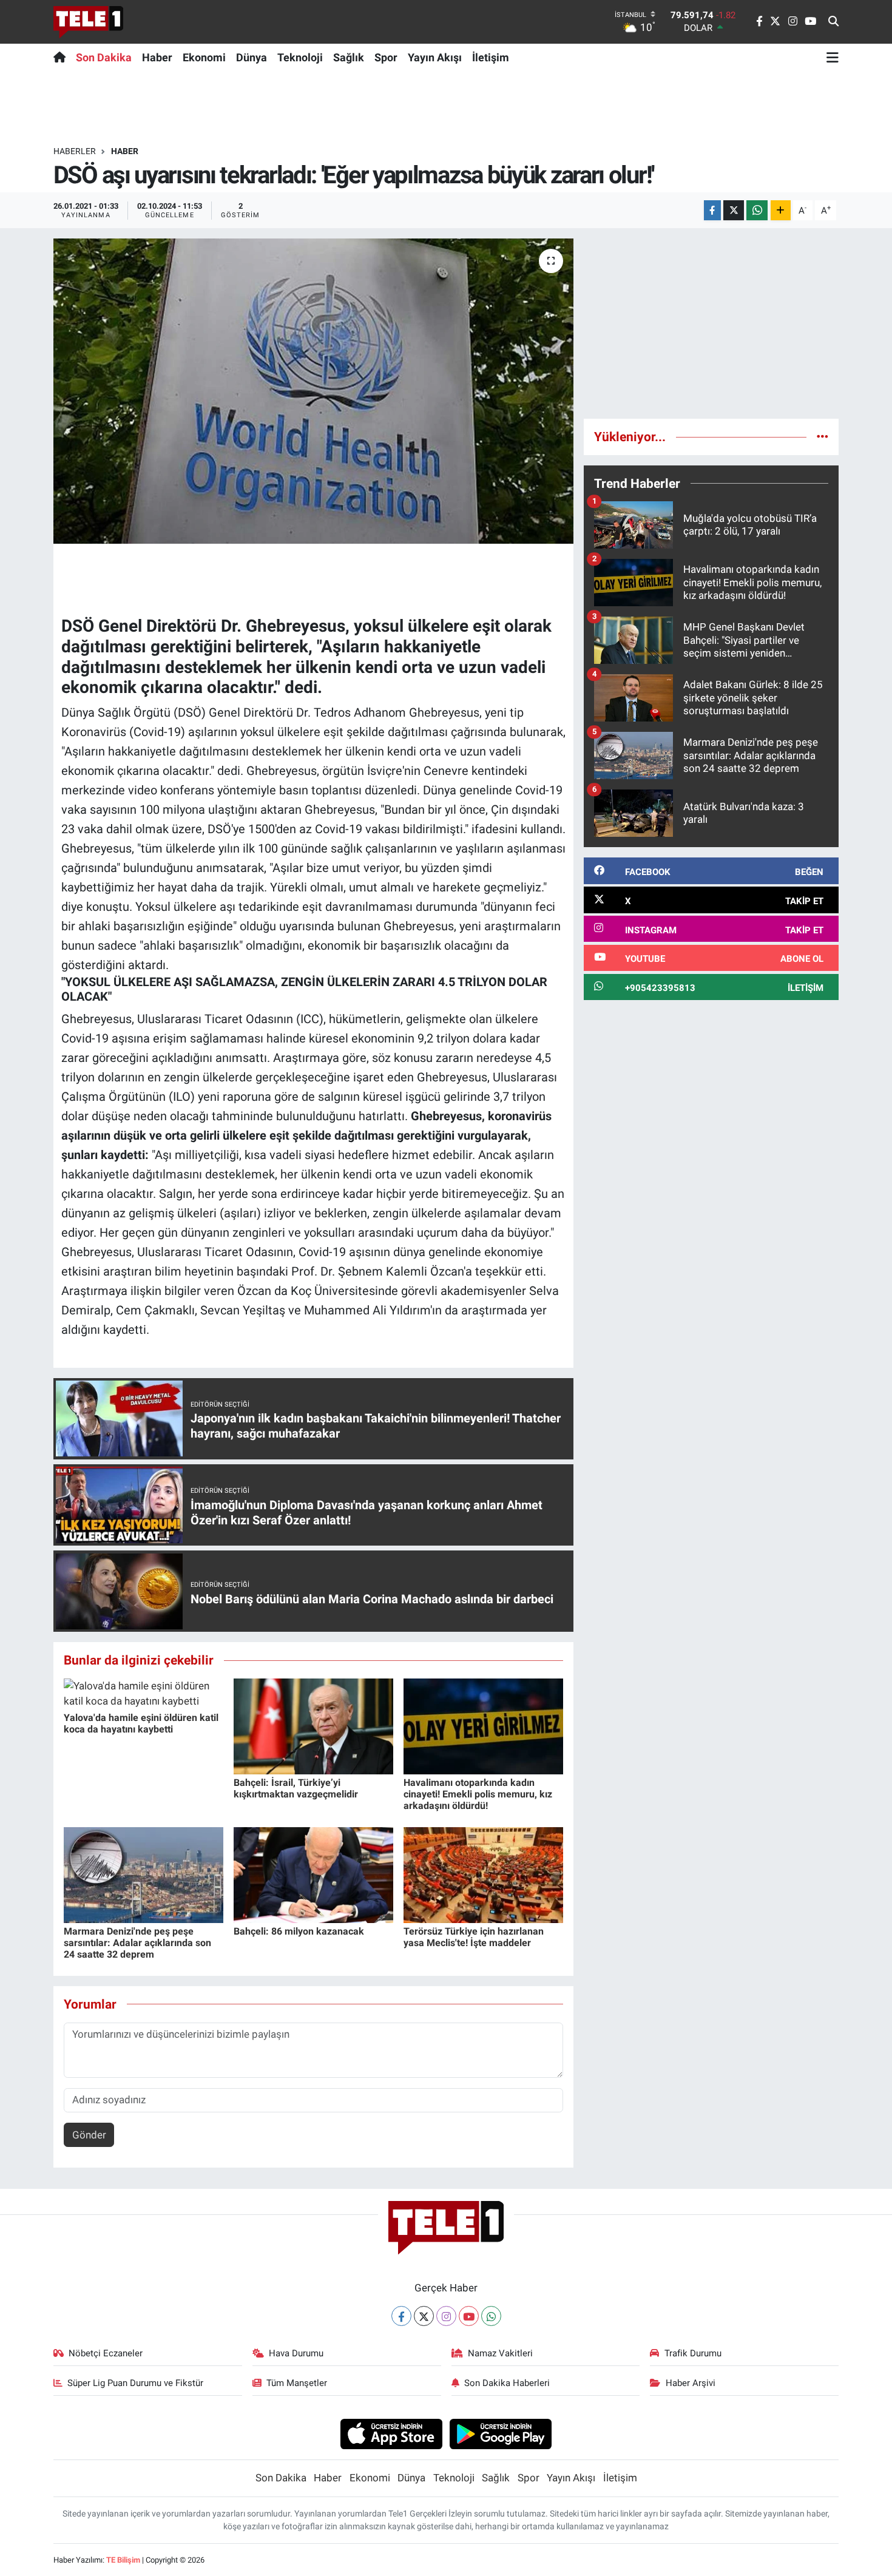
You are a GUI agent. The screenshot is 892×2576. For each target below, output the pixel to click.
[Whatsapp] (491, 2316)
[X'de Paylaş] (734, 210)
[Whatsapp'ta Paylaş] (757, 210)
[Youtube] (469, 2316)
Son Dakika (104, 57)
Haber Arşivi (691, 2383)
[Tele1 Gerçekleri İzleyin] (88, 22)
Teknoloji (300, 57)
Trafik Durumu (693, 2353)
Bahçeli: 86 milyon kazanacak (299, 1931)
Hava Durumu (296, 2353)
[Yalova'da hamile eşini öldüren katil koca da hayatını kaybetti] (144, 1693)
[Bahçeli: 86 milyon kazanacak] (313, 1874)
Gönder (89, 2135)
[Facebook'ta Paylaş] (712, 210)
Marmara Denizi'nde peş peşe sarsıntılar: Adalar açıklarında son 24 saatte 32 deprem (137, 1943)
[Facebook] (401, 2316)
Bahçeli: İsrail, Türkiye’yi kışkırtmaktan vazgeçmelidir (296, 1788)
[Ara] (833, 22)
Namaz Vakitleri (500, 2353)
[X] (424, 2316)
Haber (157, 57)
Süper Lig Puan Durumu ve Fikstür (135, 2383)
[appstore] (391, 2433)
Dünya (252, 57)
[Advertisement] (711, 323)
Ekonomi (204, 57)
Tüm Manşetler (297, 2383)
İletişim (491, 57)
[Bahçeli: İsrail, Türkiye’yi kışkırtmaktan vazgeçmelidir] (313, 1725)
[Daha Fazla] (781, 210)
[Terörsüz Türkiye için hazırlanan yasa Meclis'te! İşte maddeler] (483, 1874)
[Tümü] (823, 436)
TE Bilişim (123, 2560)
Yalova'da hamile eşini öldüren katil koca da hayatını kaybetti (141, 1723)
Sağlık (349, 57)
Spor (386, 57)
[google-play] (501, 2433)
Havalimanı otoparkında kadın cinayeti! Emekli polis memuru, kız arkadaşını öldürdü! (478, 1794)
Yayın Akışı (435, 57)
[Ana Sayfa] (62, 57)
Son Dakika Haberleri (507, 2383)
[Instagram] (446, 2316)
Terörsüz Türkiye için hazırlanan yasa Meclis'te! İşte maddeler (474, 1937)
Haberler (75, 151)
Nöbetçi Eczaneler (106, 2353)
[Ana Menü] (833, 57)
